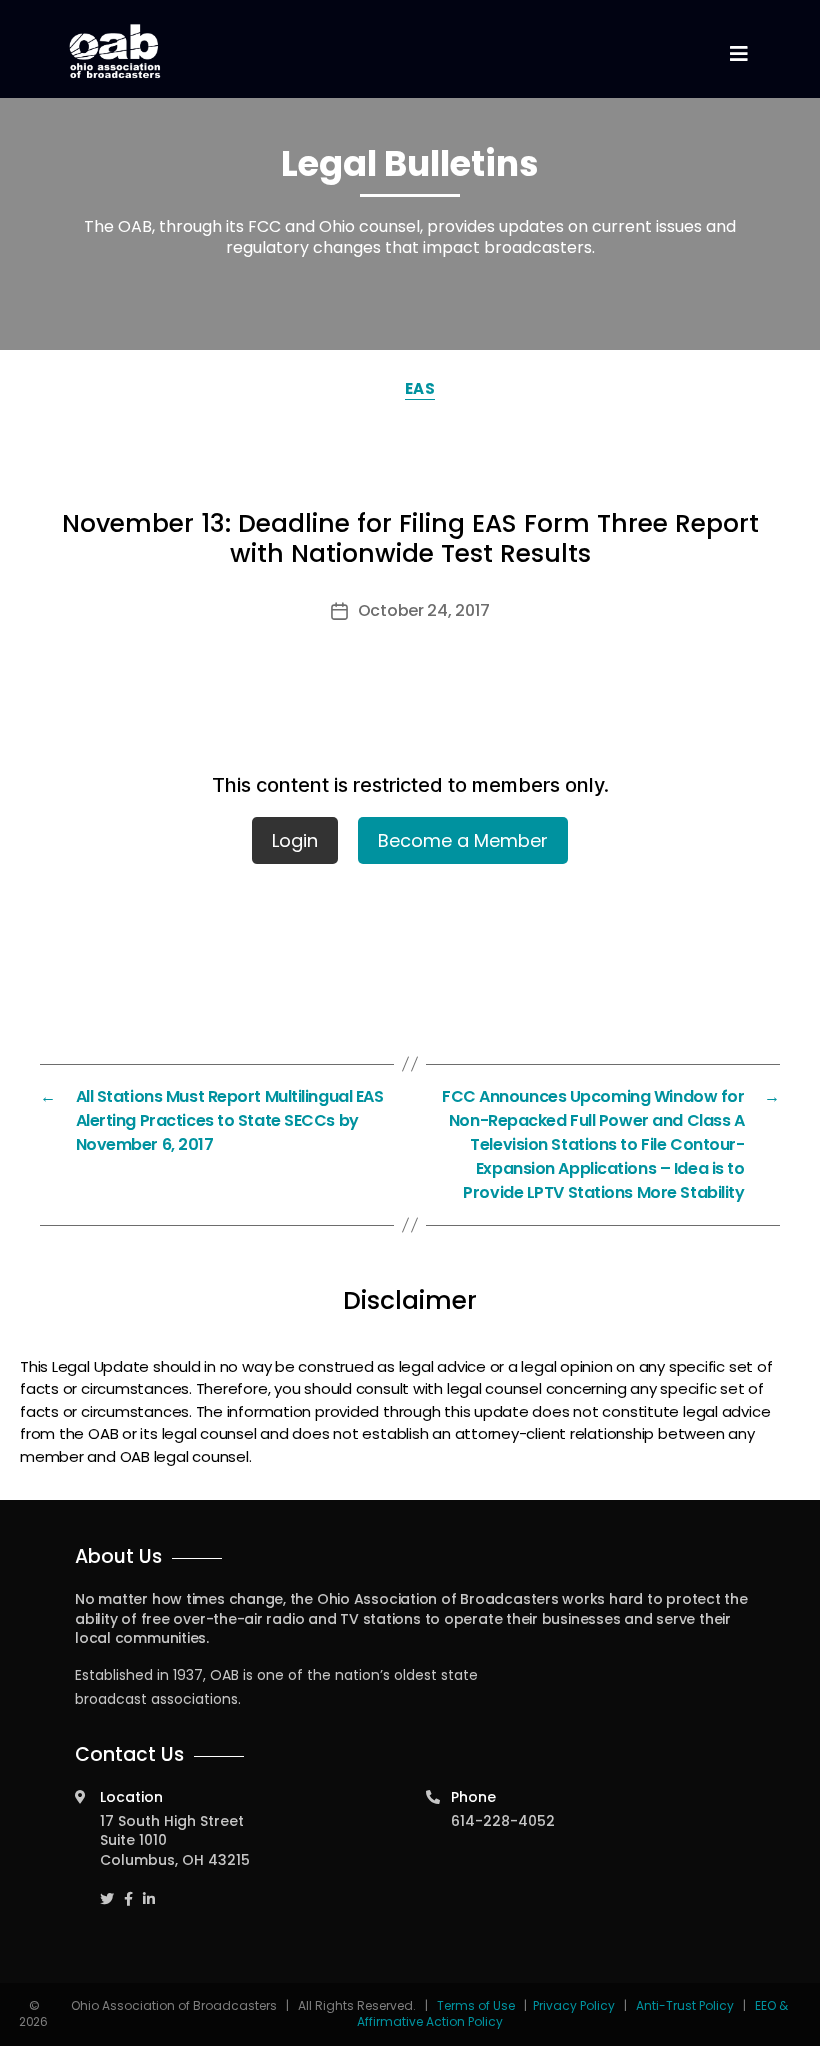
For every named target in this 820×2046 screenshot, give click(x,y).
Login (295, 840)
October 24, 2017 (424, 610)
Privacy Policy (574, 2005)
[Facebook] (128, 1889)
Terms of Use (477, 2005)
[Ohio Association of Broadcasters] (115, 51)
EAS (420, 388)
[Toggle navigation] (738, 54)
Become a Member (463, 840)
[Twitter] (107, 1889)
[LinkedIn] (149, 1889)
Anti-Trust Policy (685, 2005)
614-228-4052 (503, 1821)
